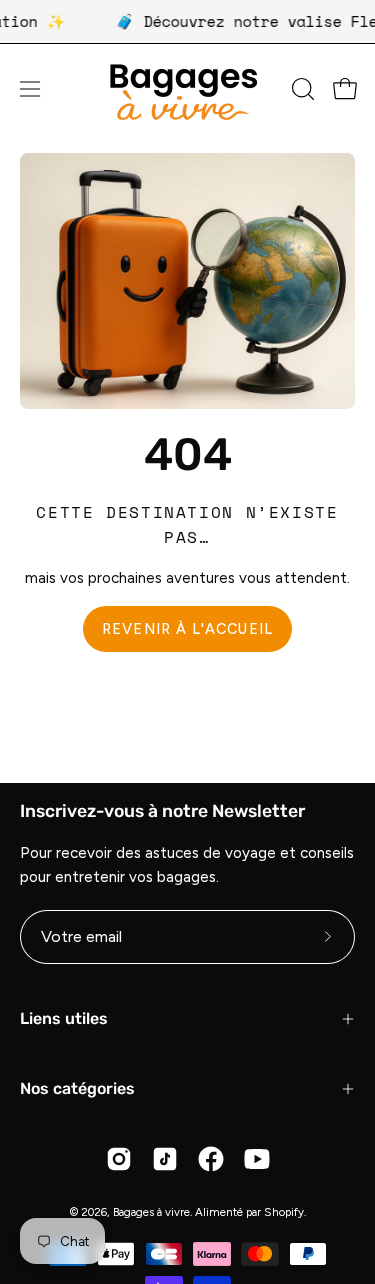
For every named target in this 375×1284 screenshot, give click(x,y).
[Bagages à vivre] (188, 89)
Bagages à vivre (151, 1212)
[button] (301, 89)
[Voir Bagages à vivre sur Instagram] (119, 1159)
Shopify (284, 1212)
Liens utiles (64, 1018)
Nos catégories (77, 1088)
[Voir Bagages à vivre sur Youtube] (257, 1159)
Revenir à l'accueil (187, 629)
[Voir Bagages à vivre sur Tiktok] (165, 1159)
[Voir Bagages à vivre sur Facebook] (211, 1159)
